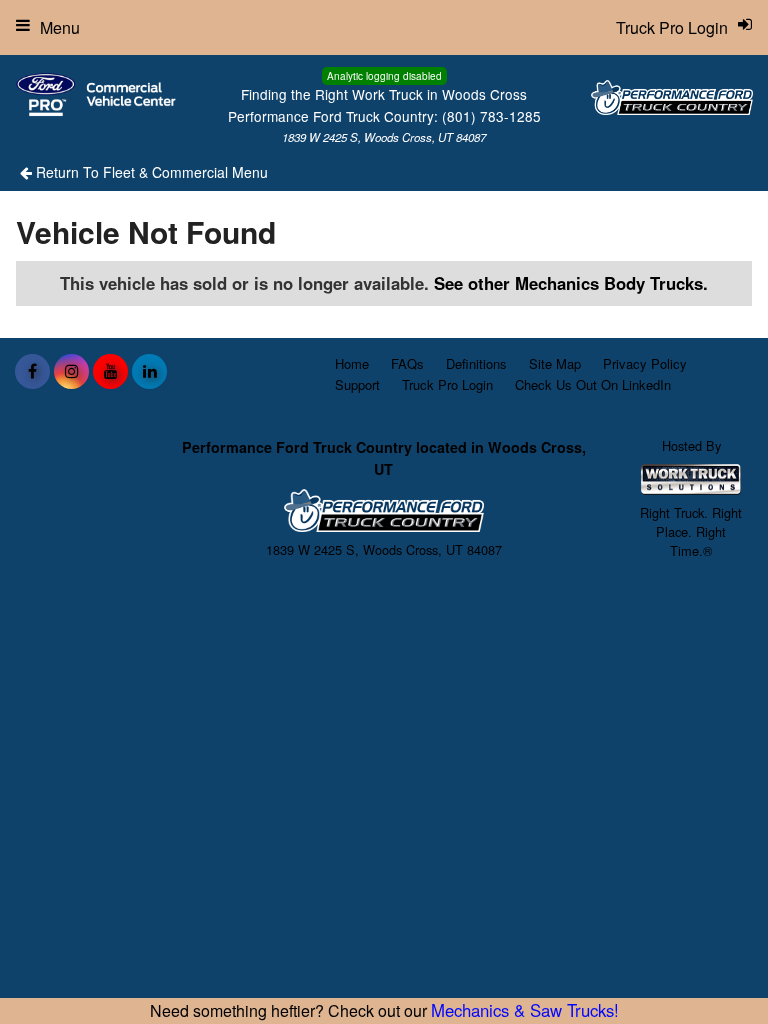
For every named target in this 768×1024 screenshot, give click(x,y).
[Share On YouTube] (110, 371)
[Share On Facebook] (32, 371)
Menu (60, 27)
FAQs (407, 363)
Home (352, 363)
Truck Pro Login (447, 384)
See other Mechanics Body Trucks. (571, 283)
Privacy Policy (645, 363)
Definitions (476, 363)
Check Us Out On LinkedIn (593, 384)
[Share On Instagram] (71, 371)
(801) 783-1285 (491, 116)
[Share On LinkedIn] (149, 371)
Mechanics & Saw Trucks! (525, 1010)
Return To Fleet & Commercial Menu (150, 172)
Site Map (555, 363)
